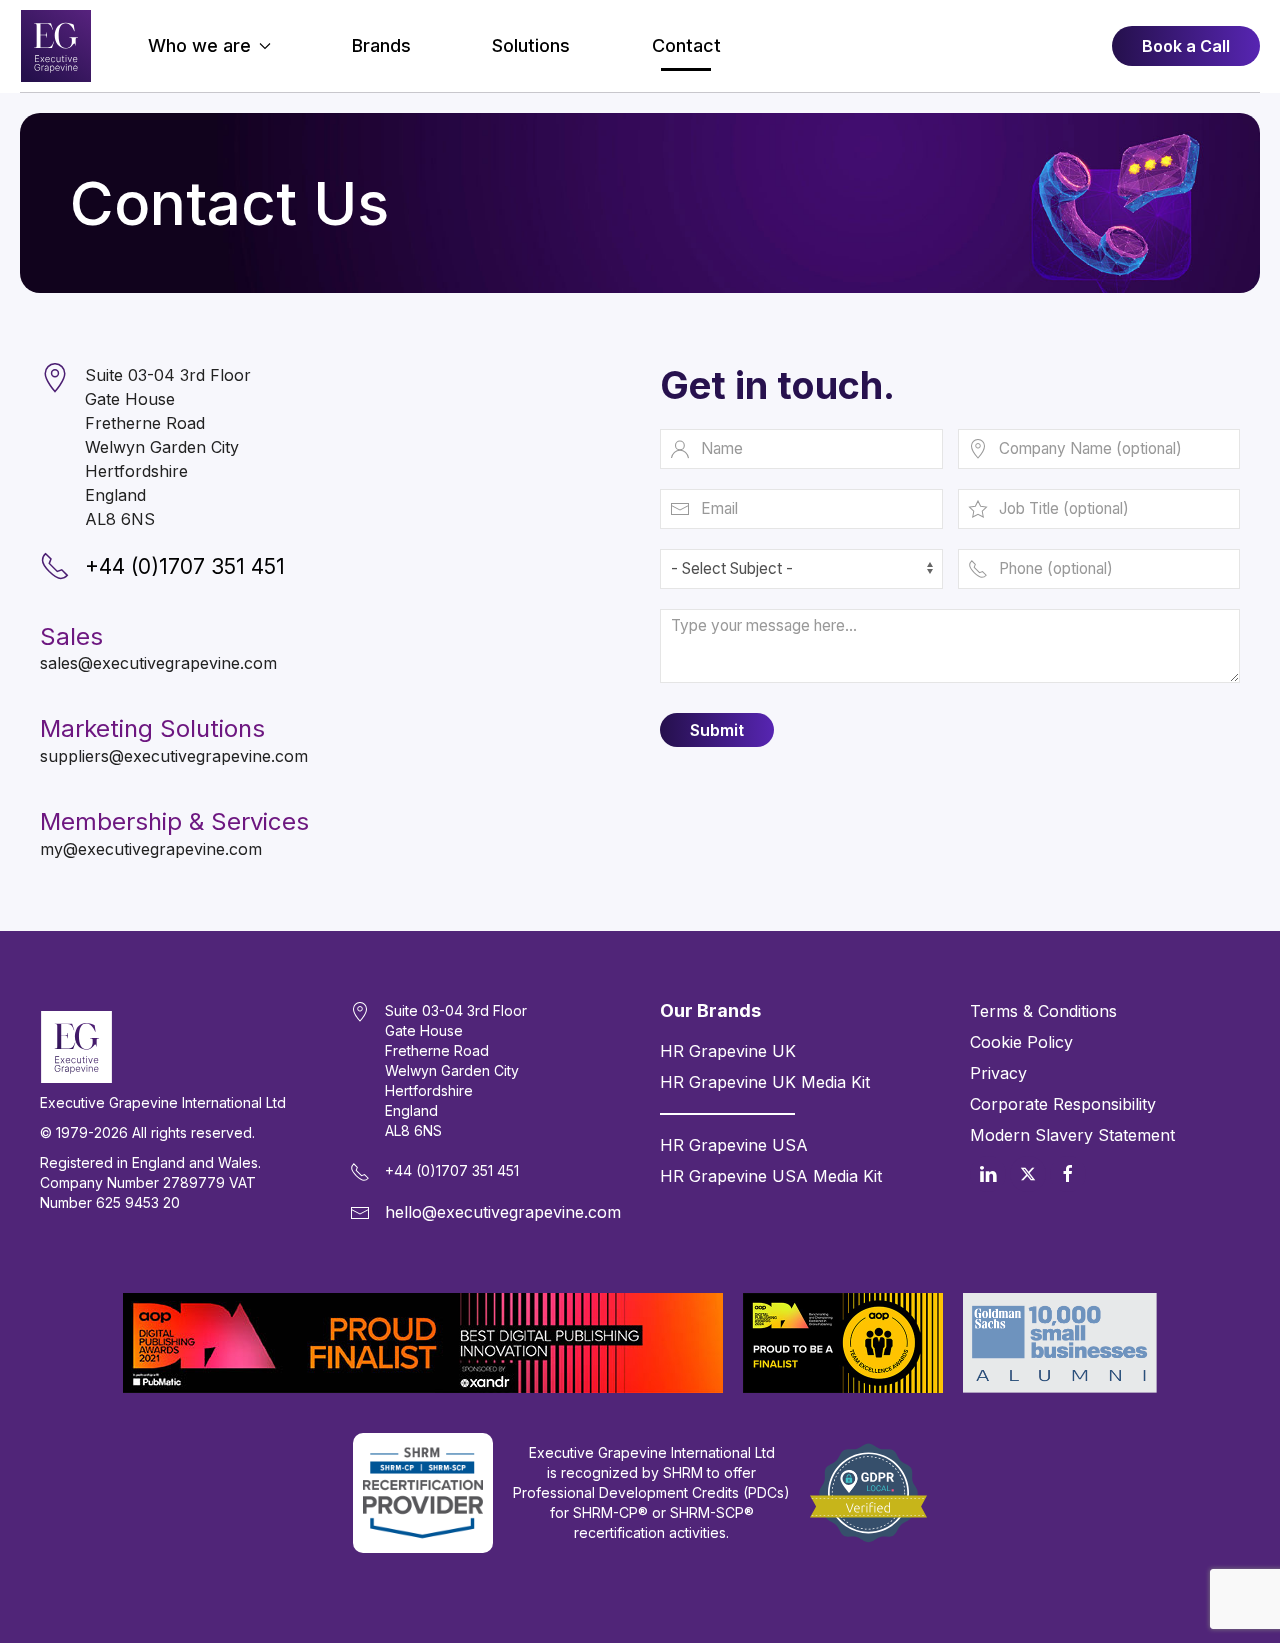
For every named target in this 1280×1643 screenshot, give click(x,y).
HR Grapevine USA (734, 1145)
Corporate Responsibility (1063, 1104)
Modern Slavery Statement (1072, 1135)
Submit (717, 730)
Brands (381, 45)
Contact (686, 45)
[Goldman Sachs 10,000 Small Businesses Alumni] (1060, 1343)
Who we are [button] (199, 45)
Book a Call (1186, 46)
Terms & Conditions (1043, 1011)
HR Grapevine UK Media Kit (765, 1082)
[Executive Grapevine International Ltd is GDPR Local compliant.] (868, 1493)
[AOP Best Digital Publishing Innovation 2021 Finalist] (423, 1343)
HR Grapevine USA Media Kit (771, 1176)
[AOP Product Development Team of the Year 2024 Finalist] (843, 1343)
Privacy (998, 1073)
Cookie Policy (1021, 1042)
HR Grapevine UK (728, 1051)
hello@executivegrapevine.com (503, 1212)
